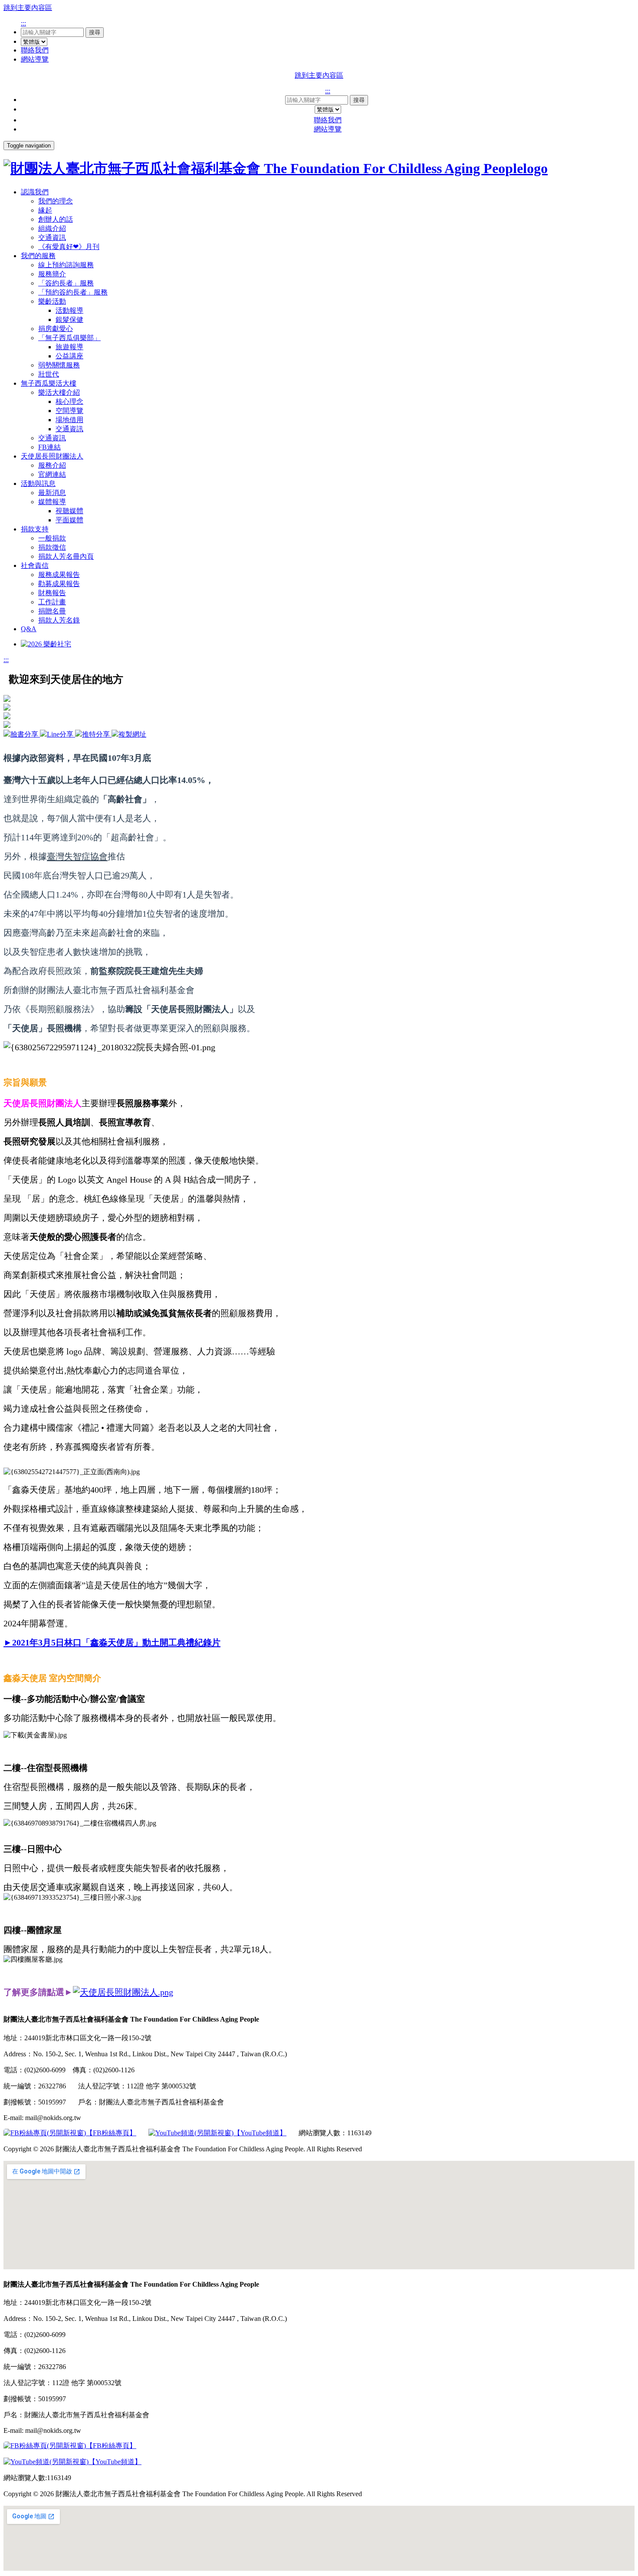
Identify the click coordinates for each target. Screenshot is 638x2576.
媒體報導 (52, 502)
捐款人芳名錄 (59, 620)
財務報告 (52, 593)
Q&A (29, 629)
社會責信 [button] (35, 565)
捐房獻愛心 (56, 329)
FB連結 (49, 447)
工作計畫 (52, 602)
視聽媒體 (69, 511)
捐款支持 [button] (35, 529)
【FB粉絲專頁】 (111, 2133)
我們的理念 (56, 201)
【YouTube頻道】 (260, 2133)
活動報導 (69, 310)
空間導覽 (69, 411)
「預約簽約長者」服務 (73, 292)
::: (23, 23)
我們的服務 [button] (38, 256)
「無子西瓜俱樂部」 (69, 338)
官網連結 (52, 474)
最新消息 (52, 493)
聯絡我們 (35, 50)
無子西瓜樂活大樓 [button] (49, 383)
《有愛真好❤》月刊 (69, 247)
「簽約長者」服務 (66, 283)
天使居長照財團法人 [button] (52, 456)
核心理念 (69, 401)
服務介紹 (52, 465)
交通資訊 (52, 238)
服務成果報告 (59, 575)
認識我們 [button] (35, 192)
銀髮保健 (69, 320)
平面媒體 (69, 520)
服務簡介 (52, 274)
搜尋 (95, 32)
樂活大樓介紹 (59, 392)
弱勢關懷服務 (59, 365)
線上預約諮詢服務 (66, 265)
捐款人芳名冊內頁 (66, 556)
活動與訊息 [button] (38, 483)
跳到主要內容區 (28, 8)
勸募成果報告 (59, 584)
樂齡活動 (52, 301)
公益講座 (69, 356)
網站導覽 (35, 59)
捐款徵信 (52, 547)
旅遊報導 (69, 347)
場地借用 (69, 420)
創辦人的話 (56, 219)
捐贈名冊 (52, 611)
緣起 (45, 210)
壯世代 (49, 374)
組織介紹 (52, 228)
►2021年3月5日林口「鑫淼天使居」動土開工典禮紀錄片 (112, 1642)
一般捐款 (52, 538)
